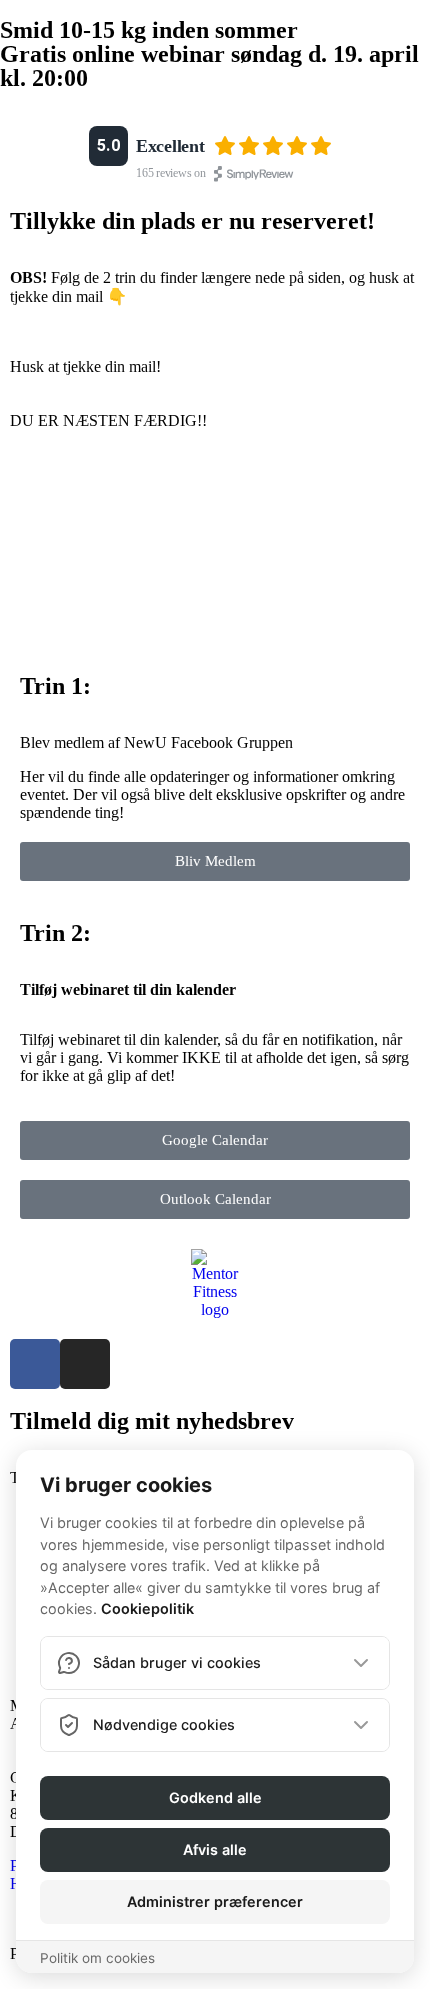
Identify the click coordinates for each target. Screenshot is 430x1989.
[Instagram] (85, 1364)
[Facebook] (35, 1364)
